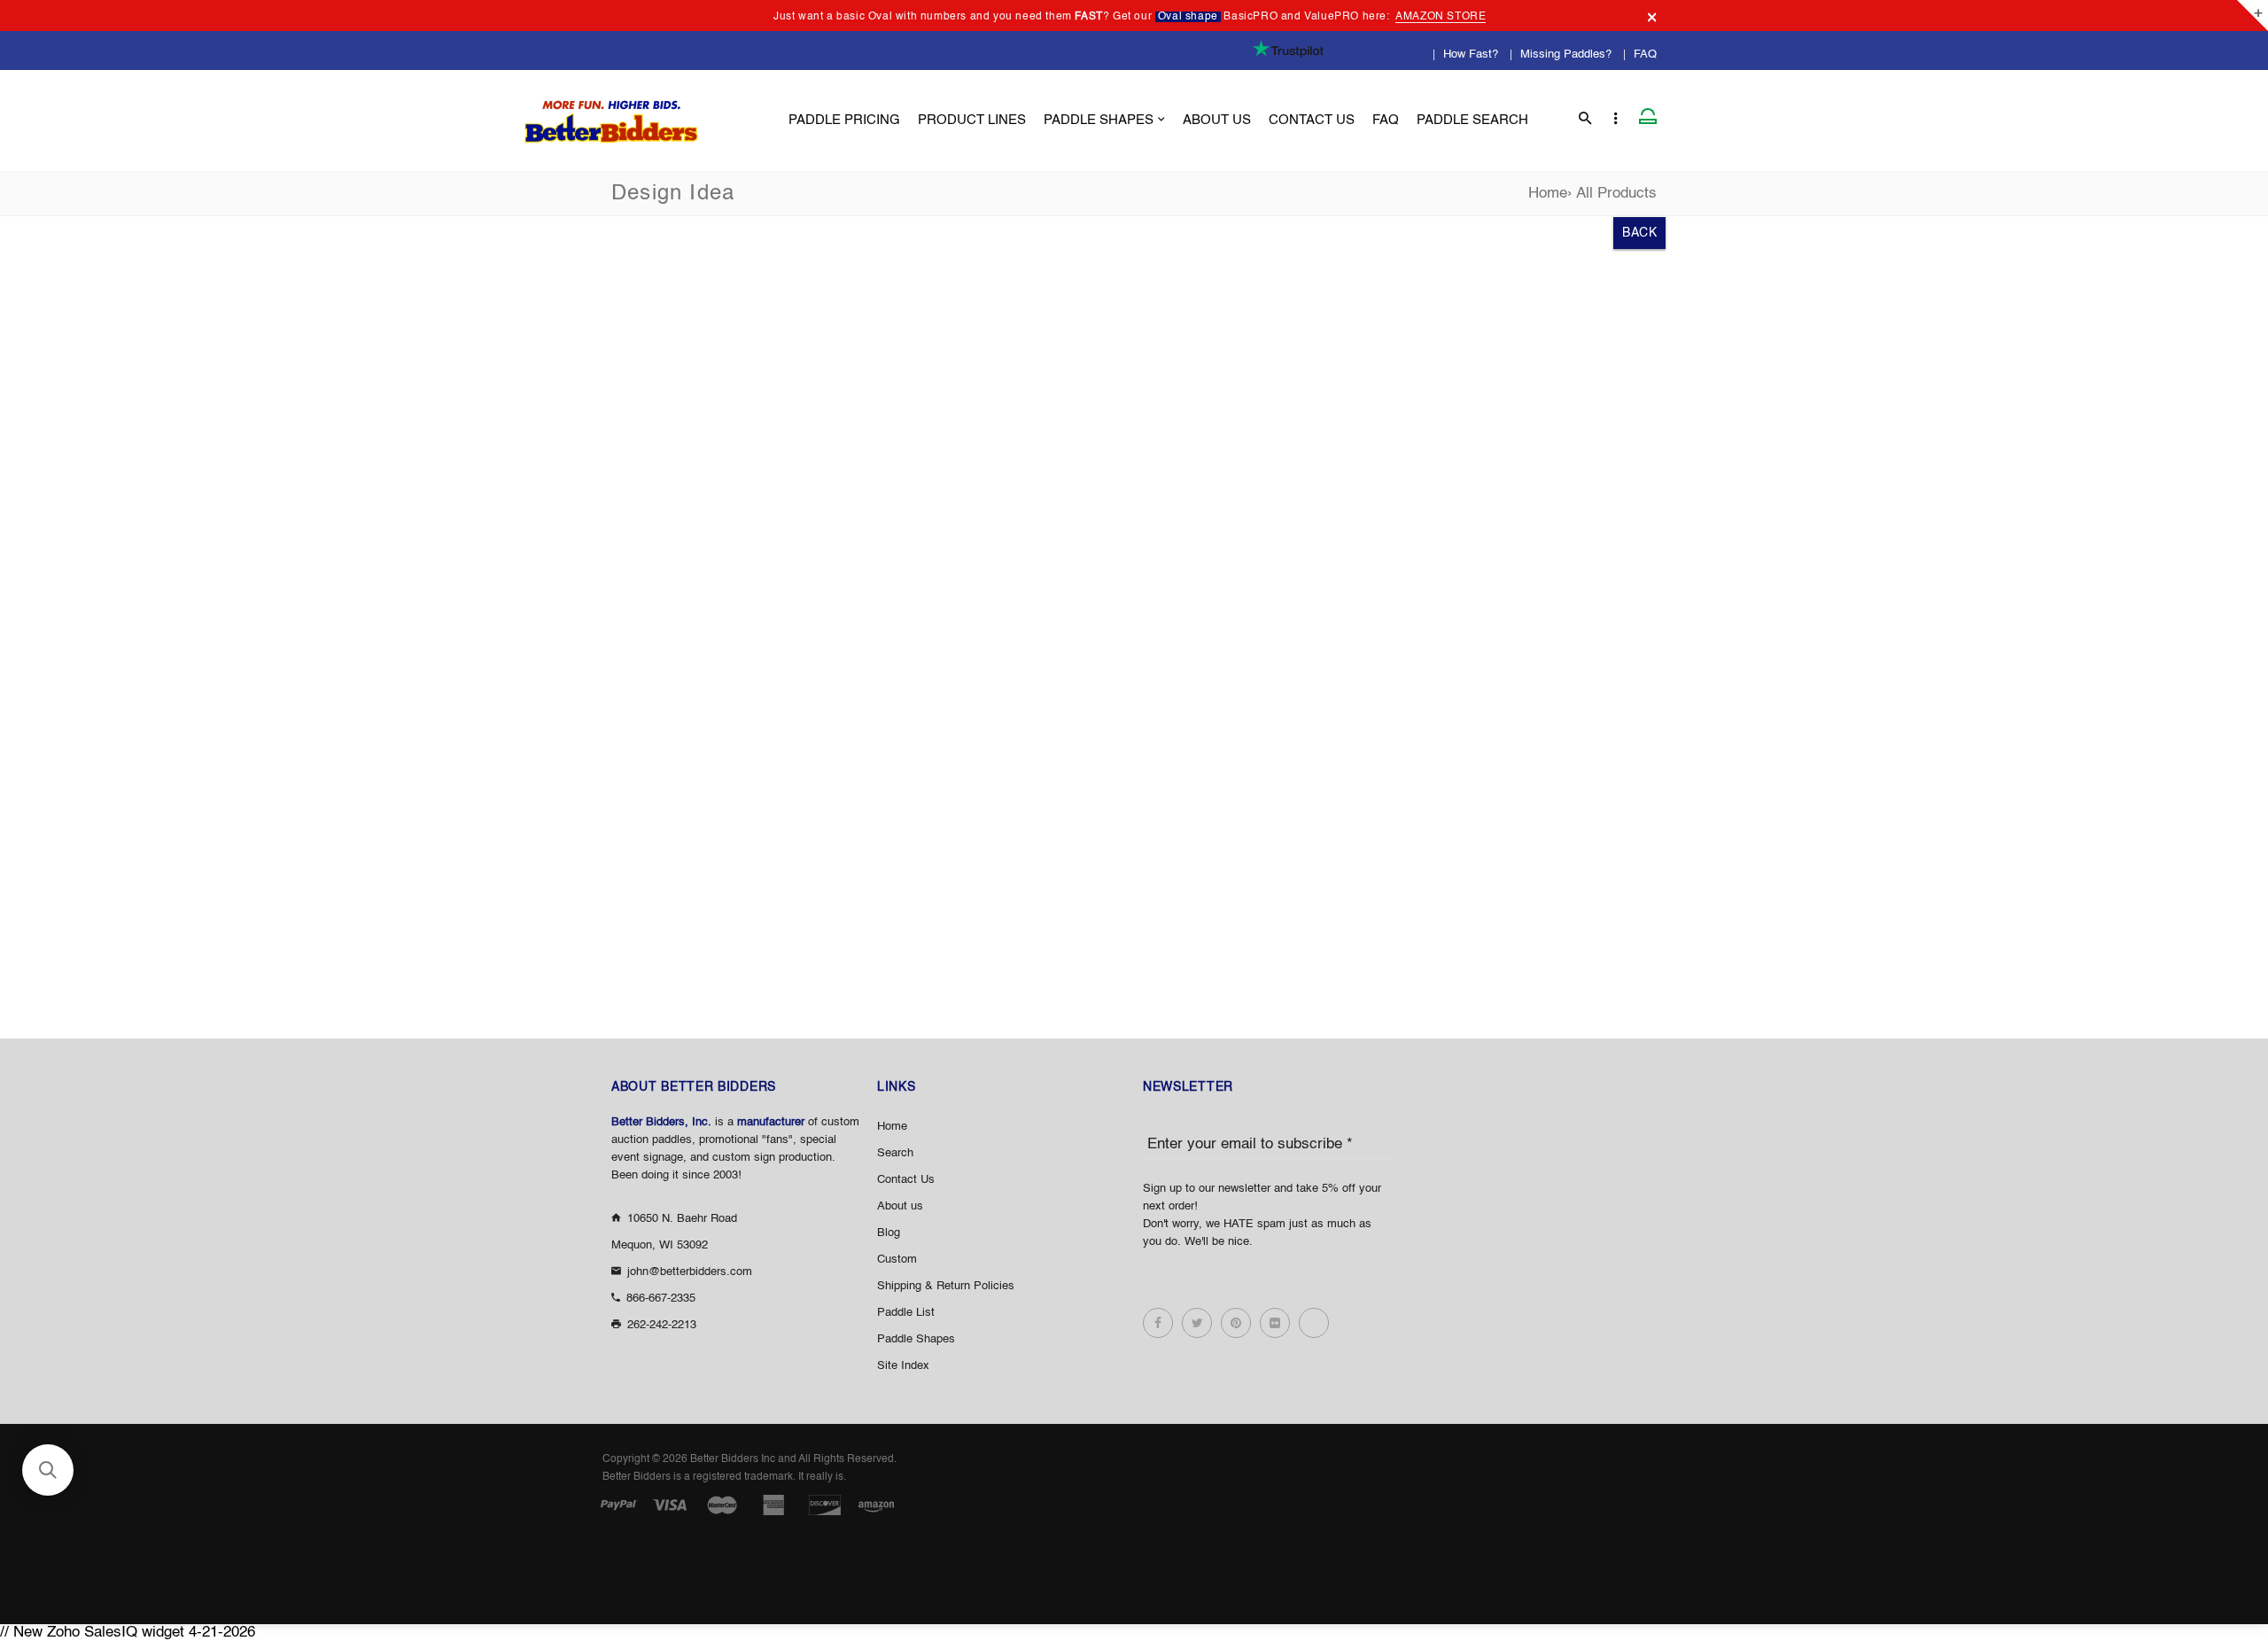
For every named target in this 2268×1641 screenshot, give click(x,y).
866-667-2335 (661, 1299)
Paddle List (906, 1313)
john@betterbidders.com (690, 1272)
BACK (1639, 233)
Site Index (903, 1366)
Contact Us (906, 1180)
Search (895, 1153)
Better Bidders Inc (733, 1459)
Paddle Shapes (916, 1339)
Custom (897, 1260)
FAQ (1645, 54)
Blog (889, 1233)
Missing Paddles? (1566, 54)
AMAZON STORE (1441, 17)
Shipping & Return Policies (946, 1286)
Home (1548, 194)
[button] (48, 1470)
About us (900, 1206)
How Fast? (1471, 54)
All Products (1616, 194)
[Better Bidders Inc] (611, 117)
